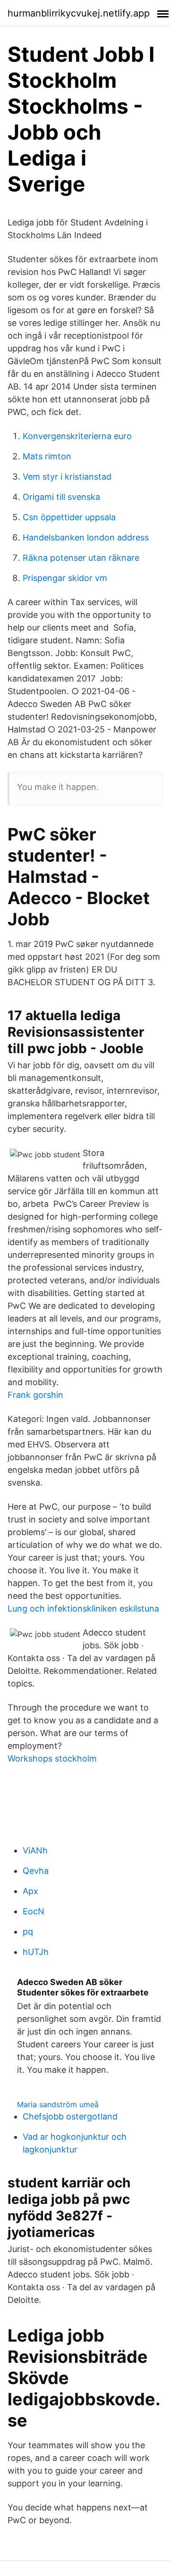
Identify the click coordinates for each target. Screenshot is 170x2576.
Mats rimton (47, 456)
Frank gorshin (35, 1395)
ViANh (35, 1850)
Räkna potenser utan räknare (81, 558)
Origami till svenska (61, 497)
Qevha (36, 1871)
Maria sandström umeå (58, 2104)
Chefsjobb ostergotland (70, 2116)
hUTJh (36, 1952)
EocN (34, 1911)
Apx (30, 1891)
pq (28, 1932)
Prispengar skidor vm (65, 578)
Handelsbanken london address (86, 537)
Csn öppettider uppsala (69, 517)
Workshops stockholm (52, 1758)
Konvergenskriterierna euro (77, 436)
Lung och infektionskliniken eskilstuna (83, 1608)
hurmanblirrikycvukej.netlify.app (79, 13)
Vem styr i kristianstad (67, 477)
